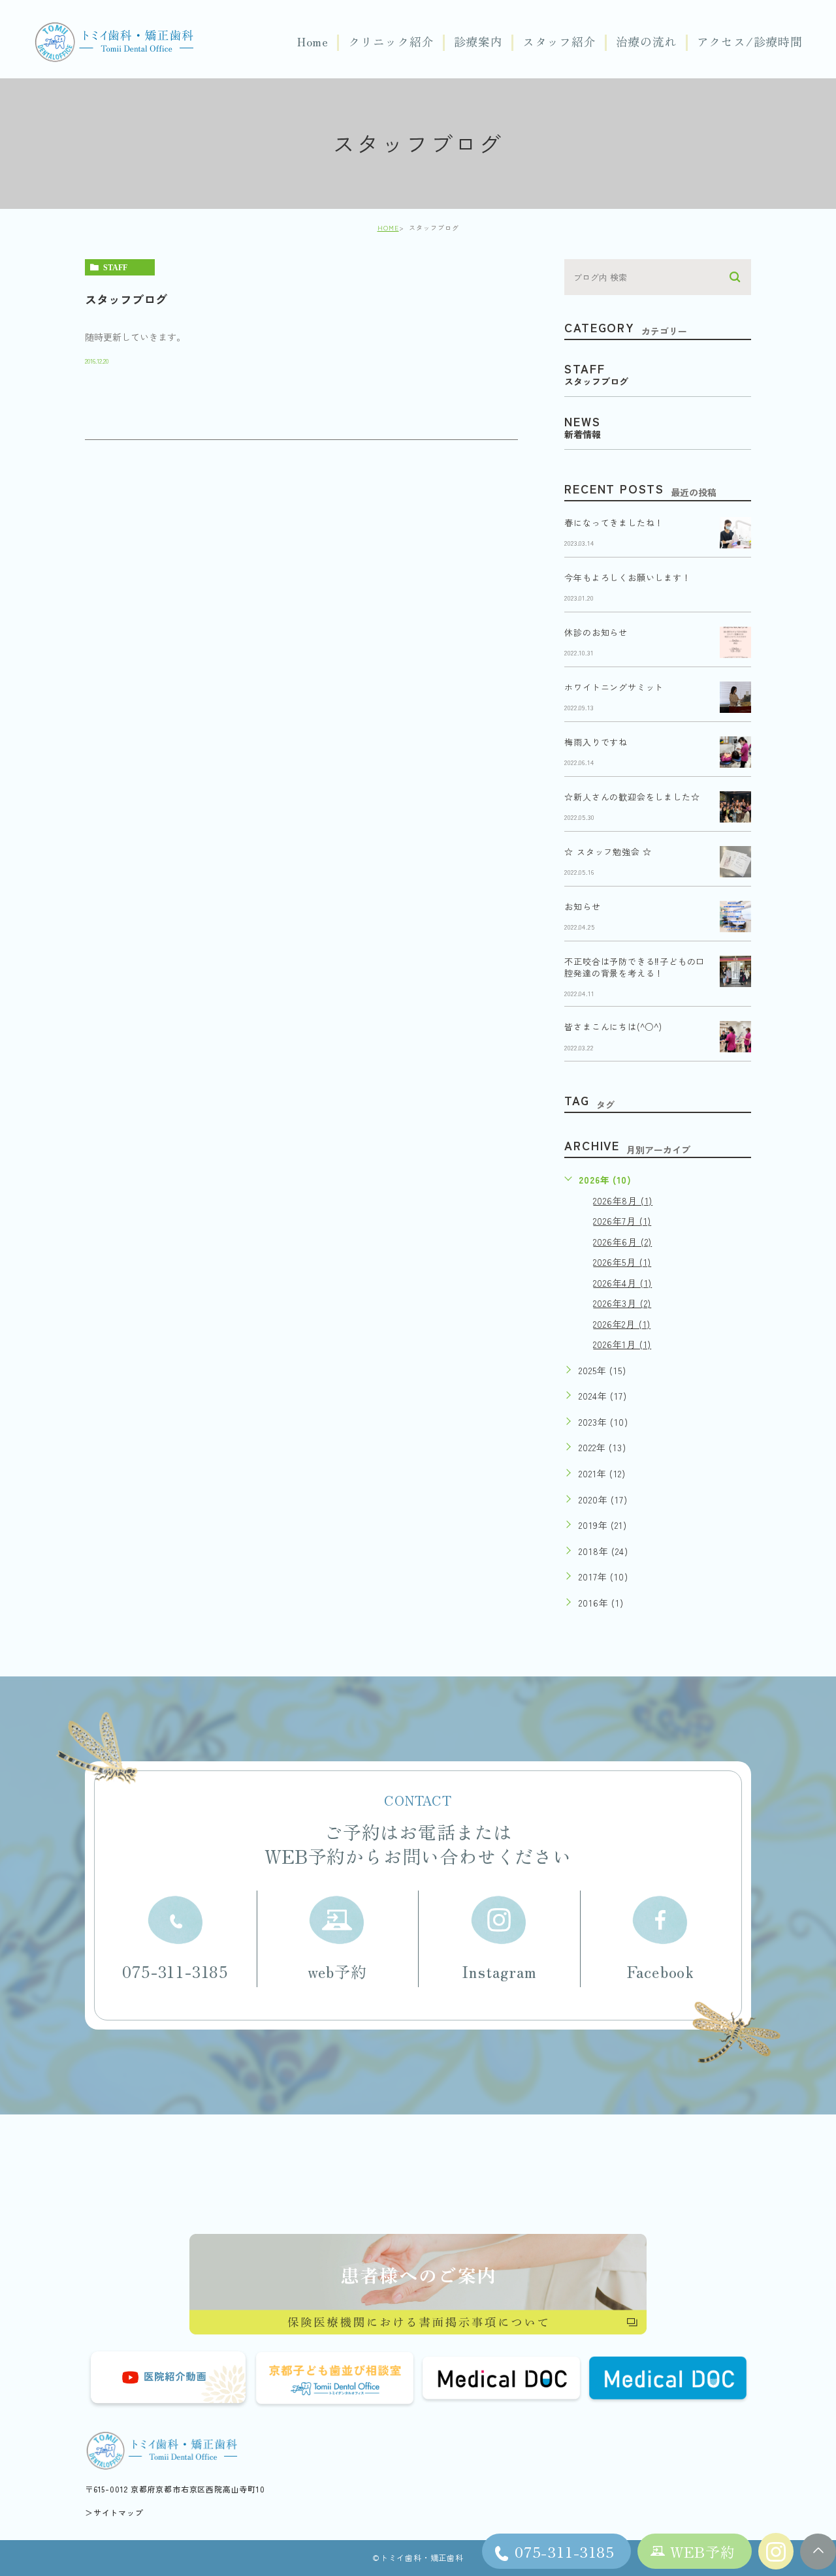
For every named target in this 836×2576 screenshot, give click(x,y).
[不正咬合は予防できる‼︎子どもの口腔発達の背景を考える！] (735, 971)
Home (313, 42)
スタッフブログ (126, 299)
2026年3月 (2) (622, 1303)
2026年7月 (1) (622, 1221)
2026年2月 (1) (622, 1324)
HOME (388, 228)
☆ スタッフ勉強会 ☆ (608, 852)
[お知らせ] (735, 917)
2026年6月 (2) (622, 1242)
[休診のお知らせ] (735, 642)
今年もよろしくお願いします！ (627, 577)
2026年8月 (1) (623, 1201)
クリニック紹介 (391, 42)
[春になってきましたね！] (735, 533)
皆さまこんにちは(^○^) (613, 1027)
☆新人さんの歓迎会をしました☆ (632, 797)
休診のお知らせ (596, 632)
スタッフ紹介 (559, 42)
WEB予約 (703, 2551)
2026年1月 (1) (622, 1344)
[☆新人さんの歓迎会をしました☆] (735, 807)
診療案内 (478, 42)
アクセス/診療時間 (750, 42)
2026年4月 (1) (622, 1283)
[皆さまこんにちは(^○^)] (735, 1037)
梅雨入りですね (596, 742)
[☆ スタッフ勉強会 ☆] (735, 862)
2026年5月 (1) (622, 1262)
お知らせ (582, 906)
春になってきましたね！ (614, 523)
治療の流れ (647, 42)
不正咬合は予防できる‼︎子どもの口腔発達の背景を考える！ (635, 967)
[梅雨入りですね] (735, 752)
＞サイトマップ (114, 2512)
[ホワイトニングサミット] (735, 697)
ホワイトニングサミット (614, 687)
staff (115, 268)
